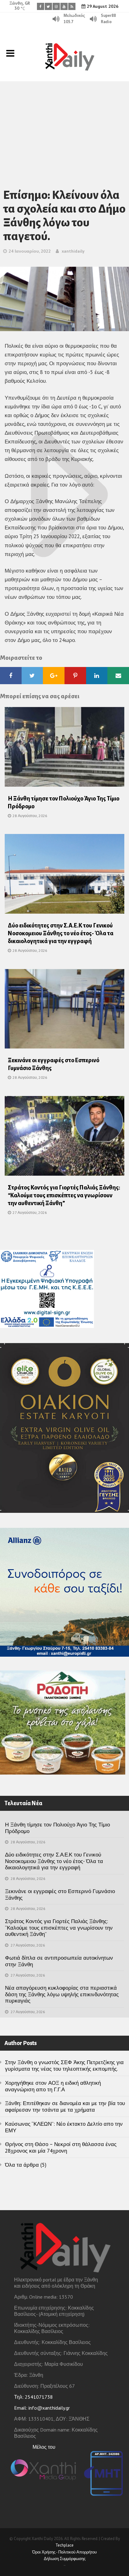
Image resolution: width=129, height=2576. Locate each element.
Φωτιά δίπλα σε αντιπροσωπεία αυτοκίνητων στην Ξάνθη (59, 1961)
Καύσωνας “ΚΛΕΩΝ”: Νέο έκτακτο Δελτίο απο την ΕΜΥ (64, 2127)
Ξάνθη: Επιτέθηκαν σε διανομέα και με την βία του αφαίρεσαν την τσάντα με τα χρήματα (65, 2106)
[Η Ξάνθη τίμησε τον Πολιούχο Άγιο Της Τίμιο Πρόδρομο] (64, 749)
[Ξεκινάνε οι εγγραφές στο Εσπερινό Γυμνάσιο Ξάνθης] (64, 1011)
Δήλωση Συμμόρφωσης (65, 2559)
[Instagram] (56, 6)
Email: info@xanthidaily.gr (42, 2408)
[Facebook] (41, 6)
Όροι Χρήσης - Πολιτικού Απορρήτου (64, 2552)
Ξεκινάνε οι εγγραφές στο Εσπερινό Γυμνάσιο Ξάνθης (60, 1894)
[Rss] (72, 6)
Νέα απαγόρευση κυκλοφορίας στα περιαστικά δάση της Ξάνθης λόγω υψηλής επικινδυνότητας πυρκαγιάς (62, 1994)
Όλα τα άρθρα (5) (26, 2165)
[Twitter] (48, 6)
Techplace (64, 2545)
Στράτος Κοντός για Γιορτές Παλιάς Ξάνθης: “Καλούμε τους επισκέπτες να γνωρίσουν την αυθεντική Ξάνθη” (64, 1195)
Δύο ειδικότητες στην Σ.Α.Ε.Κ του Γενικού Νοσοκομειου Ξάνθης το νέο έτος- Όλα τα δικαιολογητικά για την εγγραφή (61, 933)
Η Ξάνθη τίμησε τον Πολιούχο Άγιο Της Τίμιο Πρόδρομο (57, 1828)
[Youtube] (64, 6)
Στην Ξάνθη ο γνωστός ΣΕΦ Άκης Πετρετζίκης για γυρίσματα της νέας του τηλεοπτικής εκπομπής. (64, 2066)
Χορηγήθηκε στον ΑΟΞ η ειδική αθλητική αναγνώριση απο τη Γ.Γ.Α (53, 2086)
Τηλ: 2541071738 (34, 2397)
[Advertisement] (64, 127)
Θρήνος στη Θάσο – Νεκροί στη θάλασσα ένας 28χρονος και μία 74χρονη (61, 2147)
